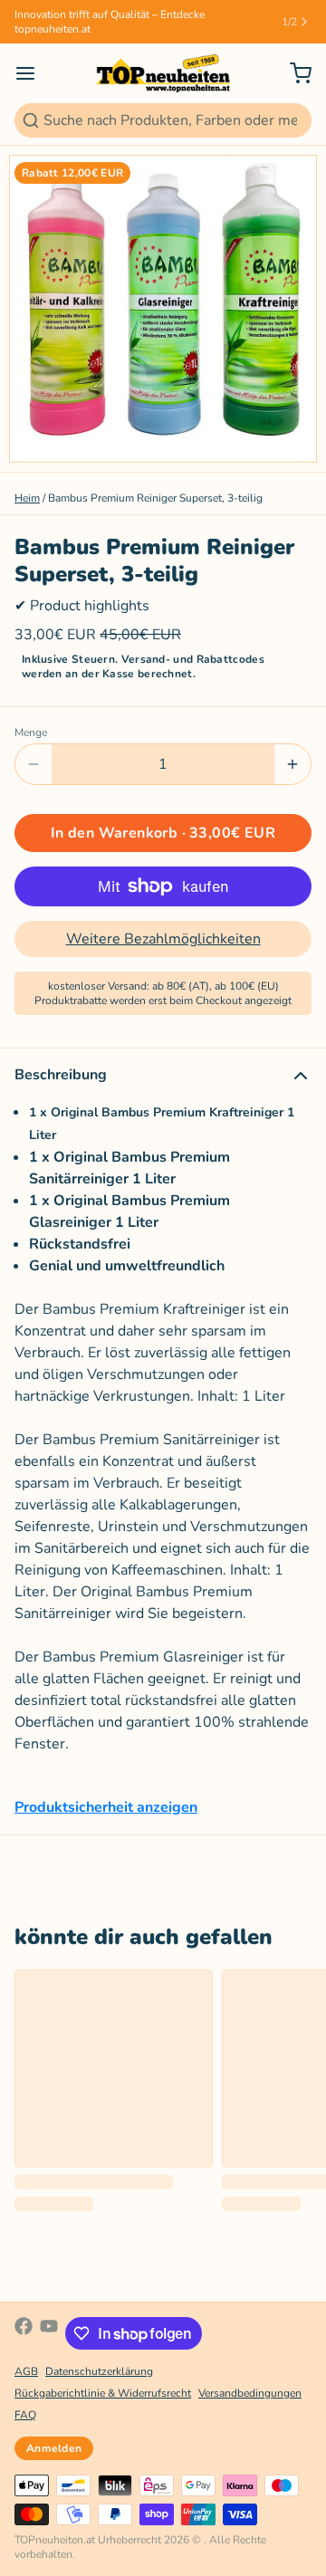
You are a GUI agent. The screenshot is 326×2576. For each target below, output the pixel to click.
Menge (31, 733)
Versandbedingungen (250, 2393)
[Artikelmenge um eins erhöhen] (292, 764)
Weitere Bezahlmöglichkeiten (163, 939)
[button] (163, 833)
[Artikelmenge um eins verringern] (34, 764)
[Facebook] (24, 2333)
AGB (26, 2371)
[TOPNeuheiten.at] (163, 73)
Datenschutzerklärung (99, 2371)
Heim (27, 498)
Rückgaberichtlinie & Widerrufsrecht (103, 2393)
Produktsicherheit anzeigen (106, 1807)
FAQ (25, 2415)
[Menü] (33, 73)
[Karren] (293, 73)
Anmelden (54, 2448)
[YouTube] (49, 2333)
